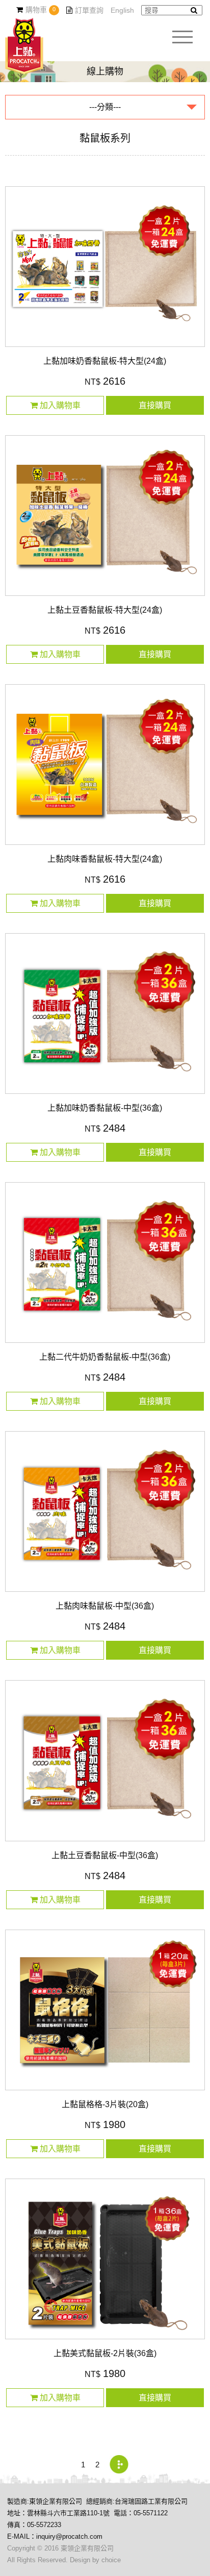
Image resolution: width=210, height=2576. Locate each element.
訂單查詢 (89, 10)
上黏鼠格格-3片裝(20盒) (105, 2104)
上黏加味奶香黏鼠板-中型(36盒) (105, 1108)
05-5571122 (151, 2513)
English (122, 10)
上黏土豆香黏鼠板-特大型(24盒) (105, 610)
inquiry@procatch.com (69, 2536)
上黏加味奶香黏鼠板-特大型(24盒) (105, 361)
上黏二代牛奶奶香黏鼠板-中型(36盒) (105, 1357)
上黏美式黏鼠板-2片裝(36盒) (105, 2353)
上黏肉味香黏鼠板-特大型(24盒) (105, 859)
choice (111, 2560)
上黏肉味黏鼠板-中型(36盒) (105, 1606)
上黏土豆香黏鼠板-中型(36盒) (105, 1855)
